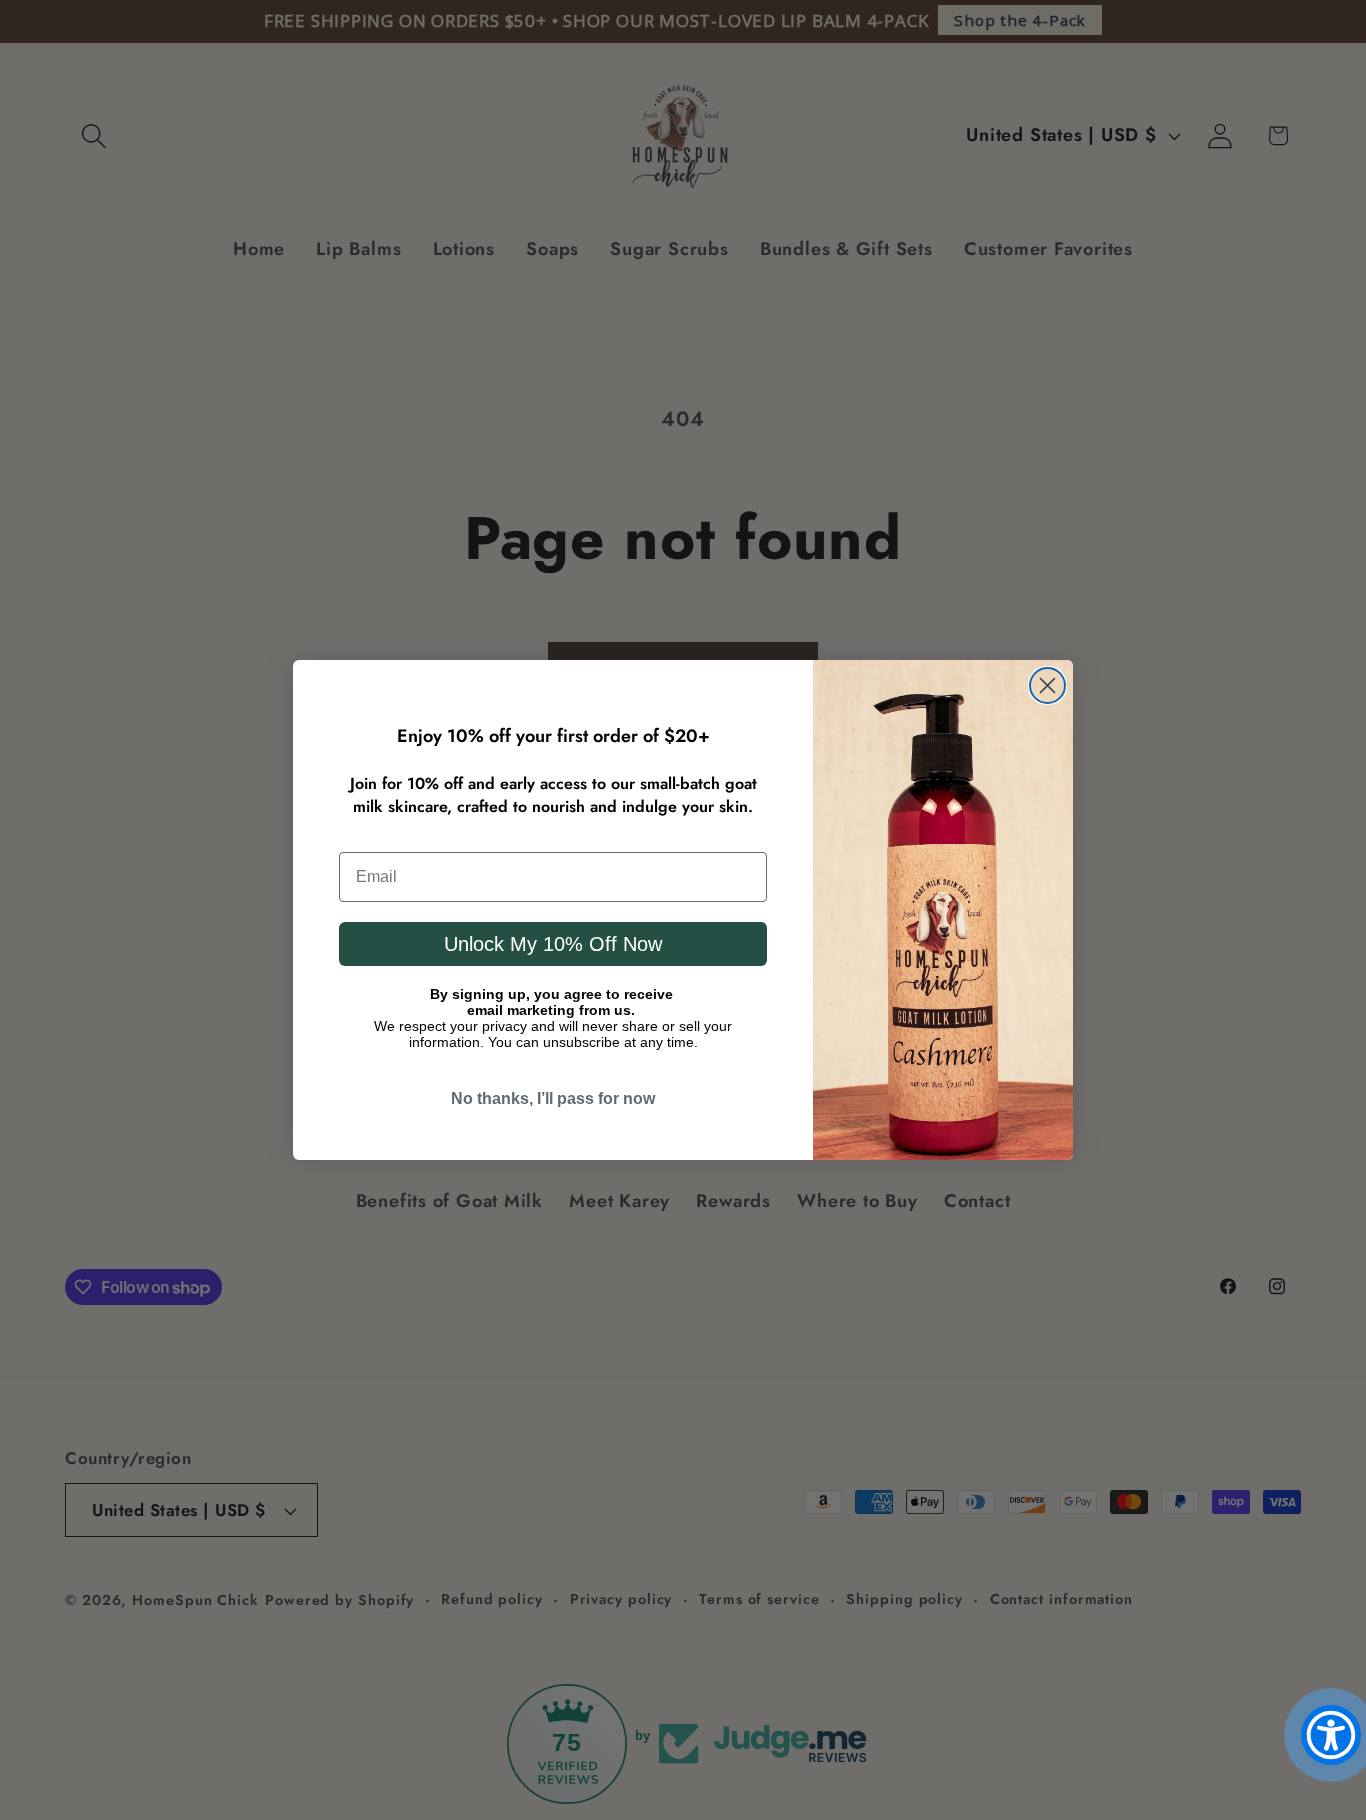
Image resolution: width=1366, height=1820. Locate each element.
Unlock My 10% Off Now (553, 944)
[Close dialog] (1047, 685)
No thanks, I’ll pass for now (553, 1098)
